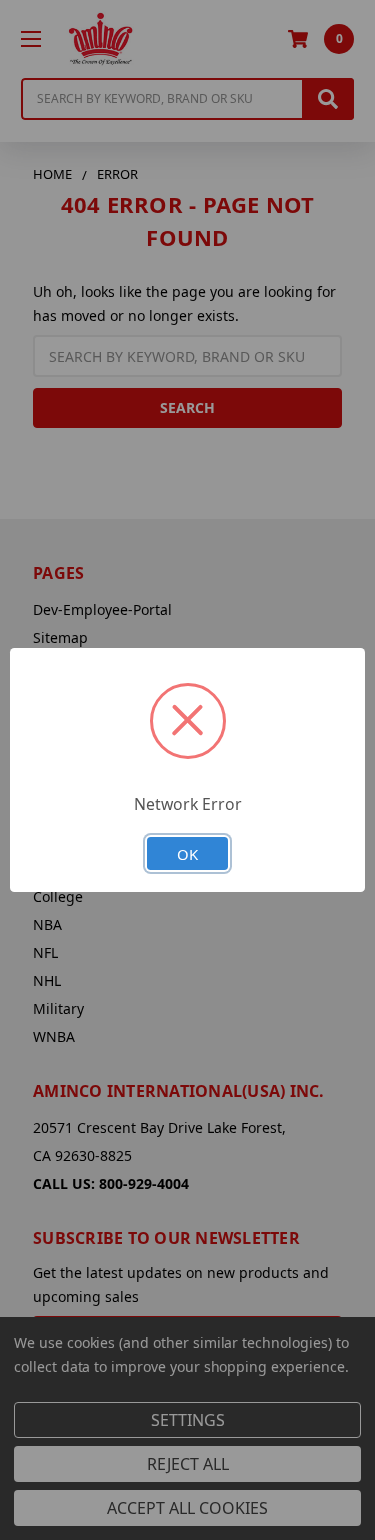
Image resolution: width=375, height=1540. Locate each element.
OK (187, 854)
